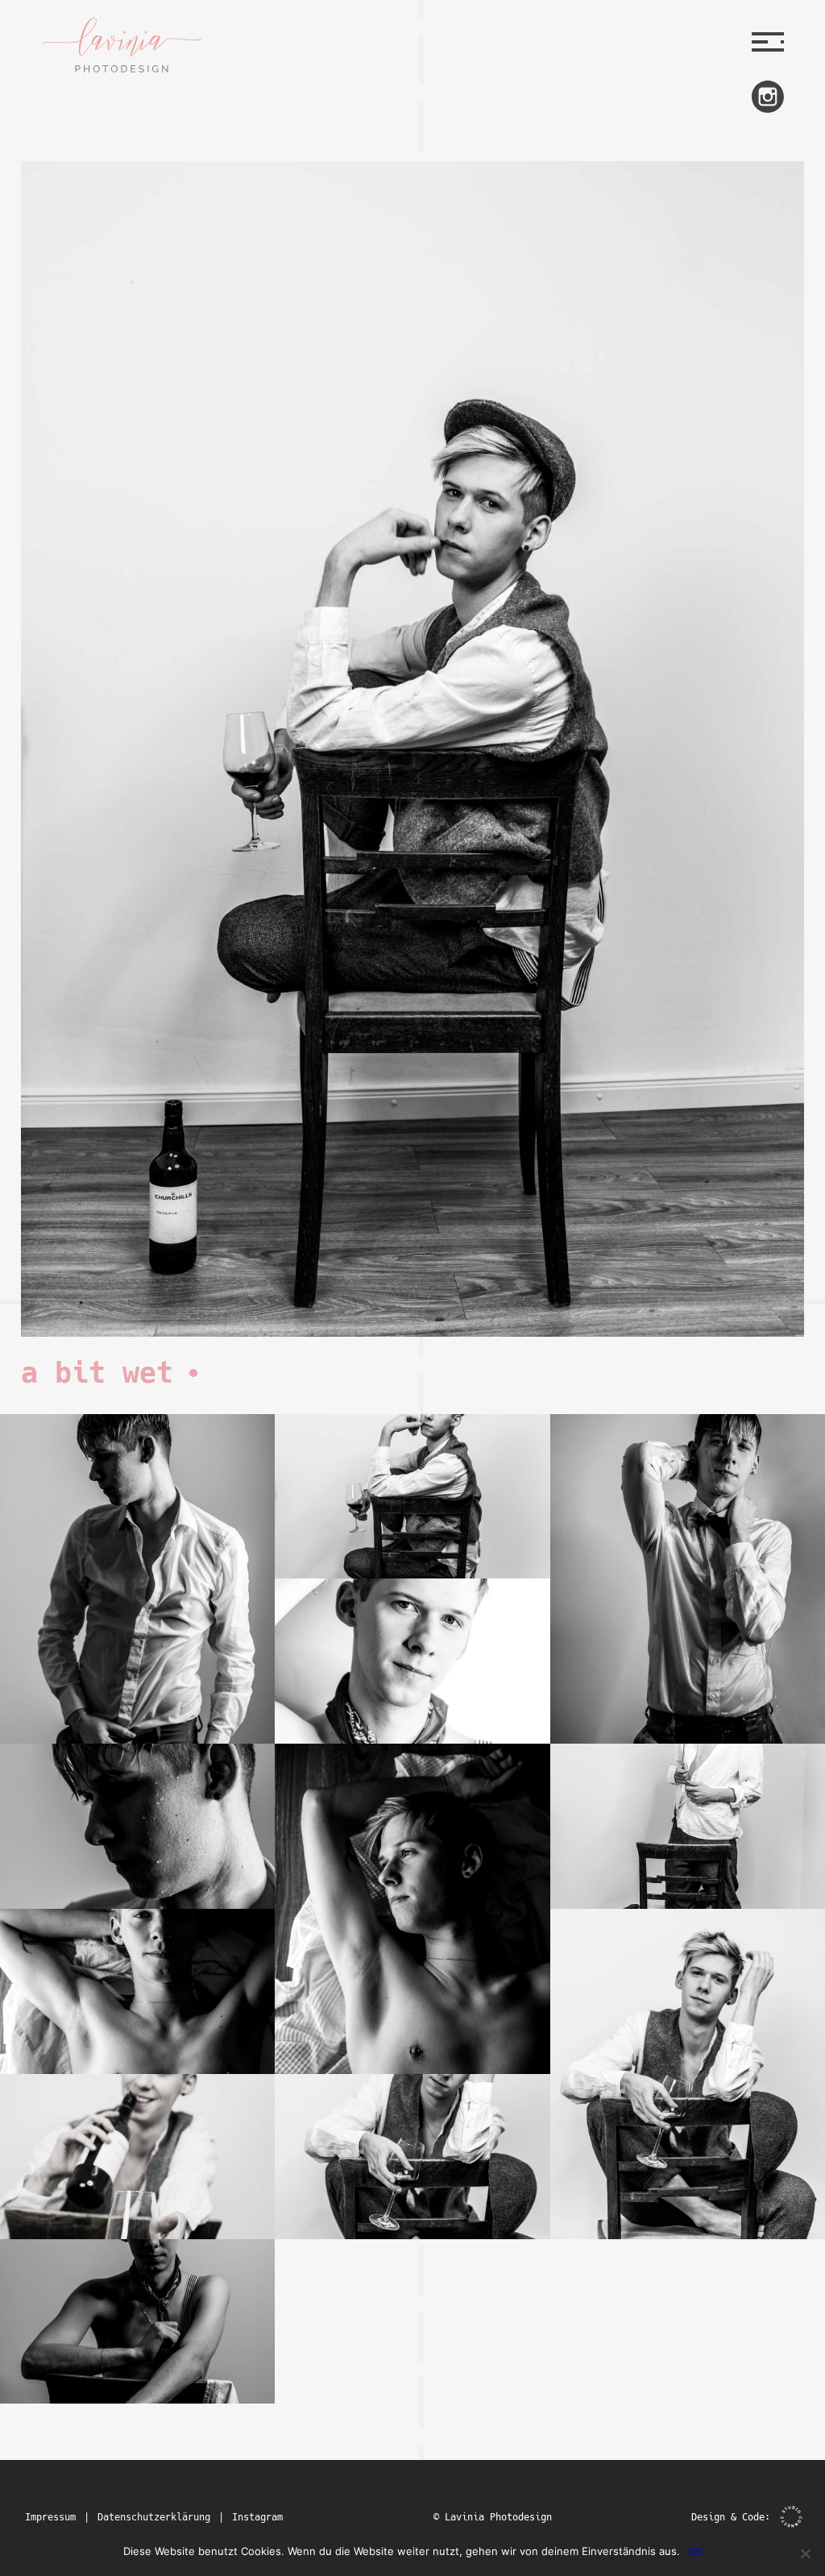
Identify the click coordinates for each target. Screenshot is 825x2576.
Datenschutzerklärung (154, 2517)
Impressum (50, 2517)
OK (695, 2551)
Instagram (257, 2517)
